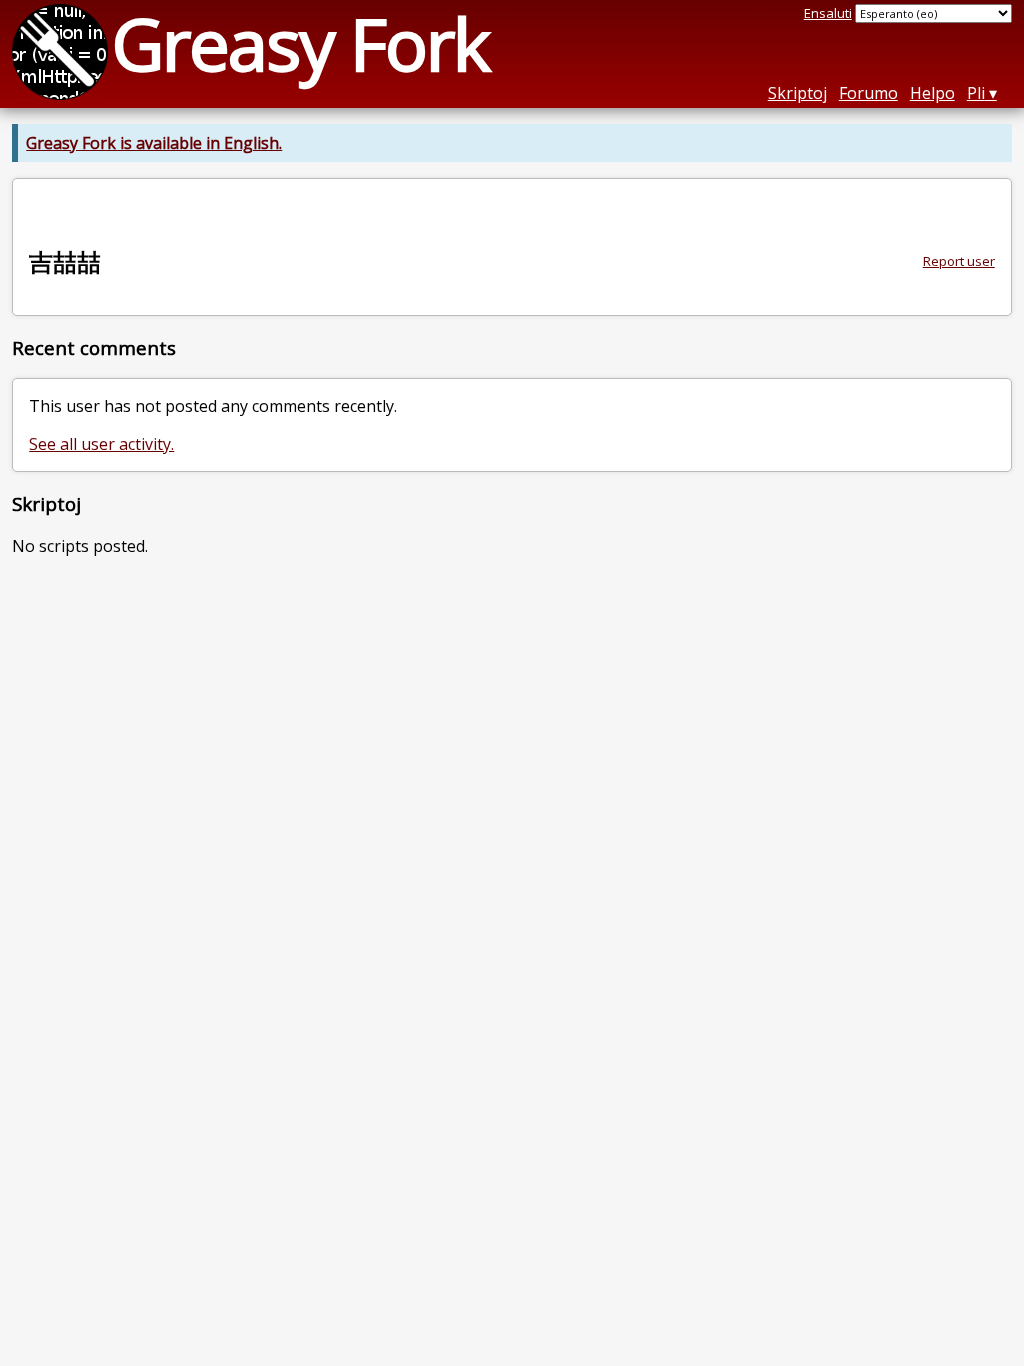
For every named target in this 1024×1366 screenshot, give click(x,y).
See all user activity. (101, 444)
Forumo (868, 93)
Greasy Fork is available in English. (154, 143)
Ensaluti (828, 13)
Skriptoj (797, 93)
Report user (959, 261)
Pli (976, 93)
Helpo (932, 93)
